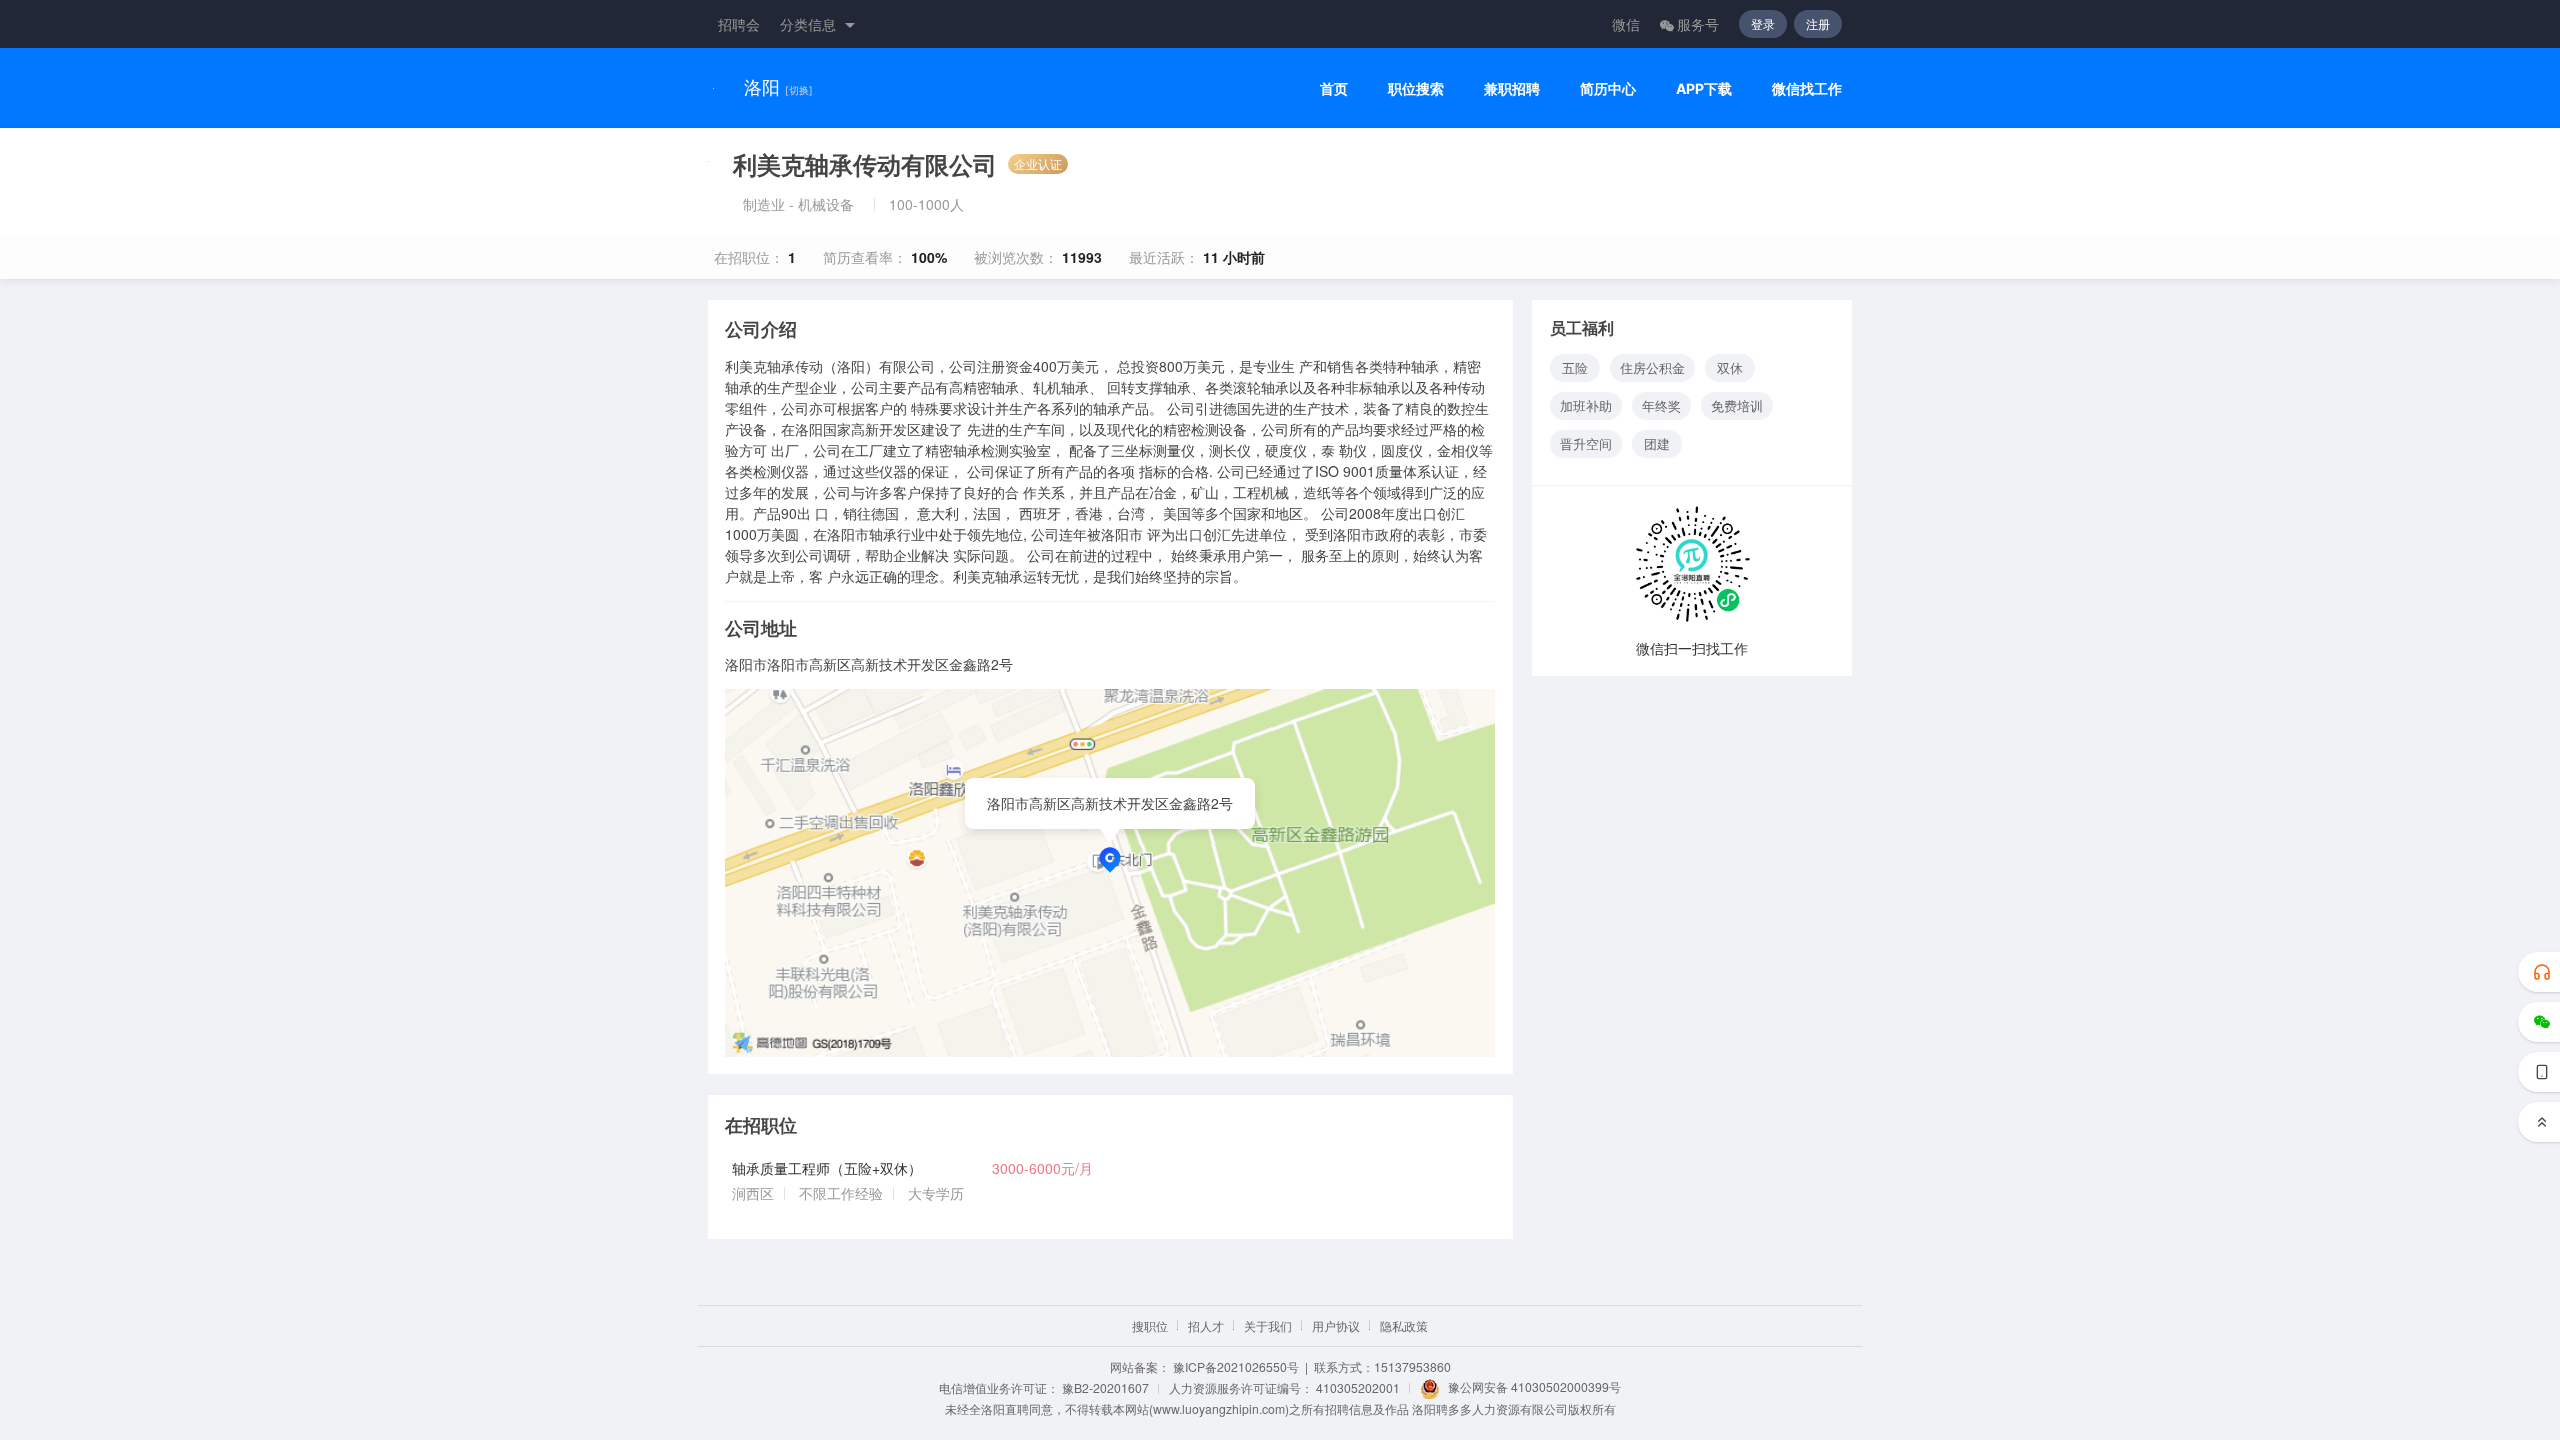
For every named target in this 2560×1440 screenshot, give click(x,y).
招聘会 (739, 24)
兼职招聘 (1512, 88)
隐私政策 (1404, 1325)
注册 (1818, 23)
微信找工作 (1807, 88)
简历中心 (1608, 88)
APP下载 (1704, 88)
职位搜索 (1416, 88)
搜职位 (1150, 1325)
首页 (1334, 88)
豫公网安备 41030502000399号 (1534, 1386)
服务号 (1698, 24)
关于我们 (1268, 1325)
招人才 (1206, 1325)
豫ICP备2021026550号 (1236, 1366)
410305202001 (1358, 1387)
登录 (1763, 23)
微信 (1626, 24)
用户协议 (1336, 1325)
